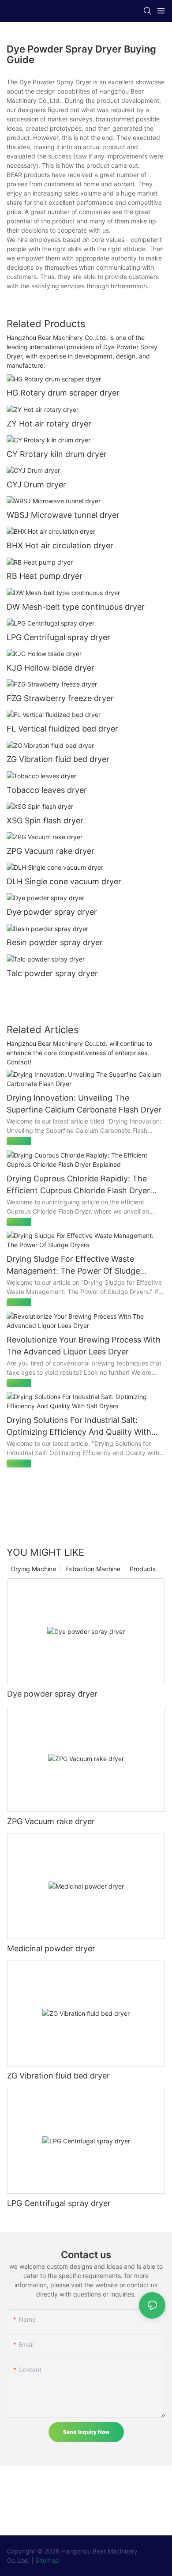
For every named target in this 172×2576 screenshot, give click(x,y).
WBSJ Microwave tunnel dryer (63, 515)
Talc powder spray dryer (52, 973)
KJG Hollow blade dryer (50, 668)
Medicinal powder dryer (51, 1948)
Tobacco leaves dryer (47, 790)
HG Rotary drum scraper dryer (63, 393)
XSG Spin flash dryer (45, 820)
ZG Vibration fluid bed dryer (58, 759)
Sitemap (47, 2560)
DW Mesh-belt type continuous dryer (76, 607)
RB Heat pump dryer (45, 576)
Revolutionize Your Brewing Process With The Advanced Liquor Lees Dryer (84, 1346)
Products (143, 1569)
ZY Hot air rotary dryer (49, 424)
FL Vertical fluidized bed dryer (62, 729)
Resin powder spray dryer (55, 942)
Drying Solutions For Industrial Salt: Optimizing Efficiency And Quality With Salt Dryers (79, 1427)
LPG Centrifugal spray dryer (58, 637)
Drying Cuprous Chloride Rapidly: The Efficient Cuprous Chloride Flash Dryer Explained (78, 1185)
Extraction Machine (93, 1569)
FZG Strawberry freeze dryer (60, 698)
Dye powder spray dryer (52, 912)
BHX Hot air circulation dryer (60, 545)
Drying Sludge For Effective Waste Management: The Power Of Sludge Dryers (73, 1265)
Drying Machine (34, 1569)
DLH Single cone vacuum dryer (64, 881)
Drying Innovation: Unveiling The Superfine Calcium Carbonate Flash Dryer (84, 1104)
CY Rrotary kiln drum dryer (57, 454)
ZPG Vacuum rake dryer (50, 851)
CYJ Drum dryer (36, 485)
